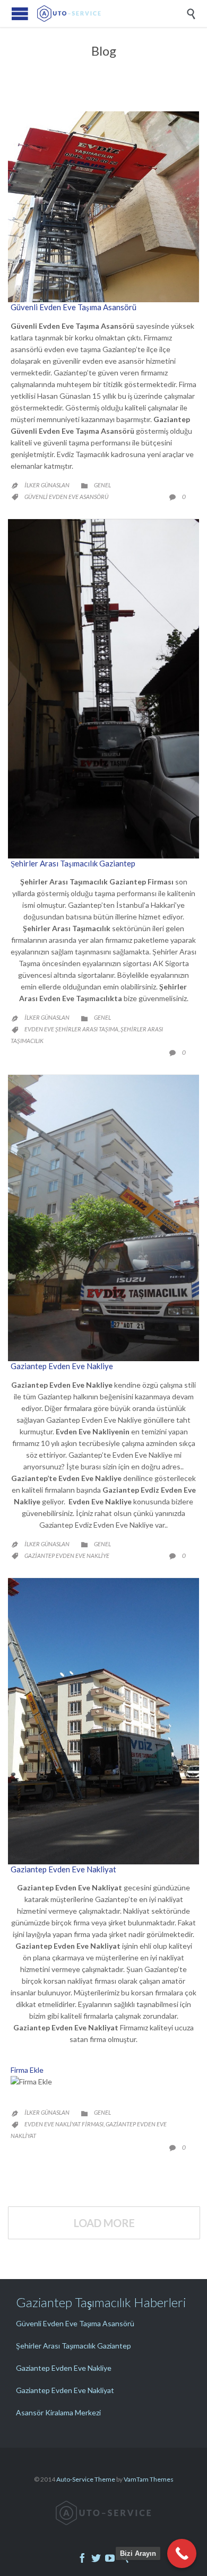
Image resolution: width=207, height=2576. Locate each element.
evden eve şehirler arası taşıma (71, 1029)
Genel (102, 485)
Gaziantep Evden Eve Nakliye (62, 1366)
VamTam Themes (149, 2479)
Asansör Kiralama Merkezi (58, 2412)
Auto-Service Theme (86, 2479)
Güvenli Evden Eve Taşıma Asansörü (74, 307)
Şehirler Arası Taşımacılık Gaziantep (73, 863)
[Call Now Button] (182, 2553)
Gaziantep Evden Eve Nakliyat (63, 1869)
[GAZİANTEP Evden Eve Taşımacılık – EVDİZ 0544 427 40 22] (111, 14)
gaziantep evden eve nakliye (67, 1556)
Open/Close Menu (20, 14)
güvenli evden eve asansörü (66, 497)
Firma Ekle (27, 2070)
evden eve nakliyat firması (64, 2124)
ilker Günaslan (47, 485)
